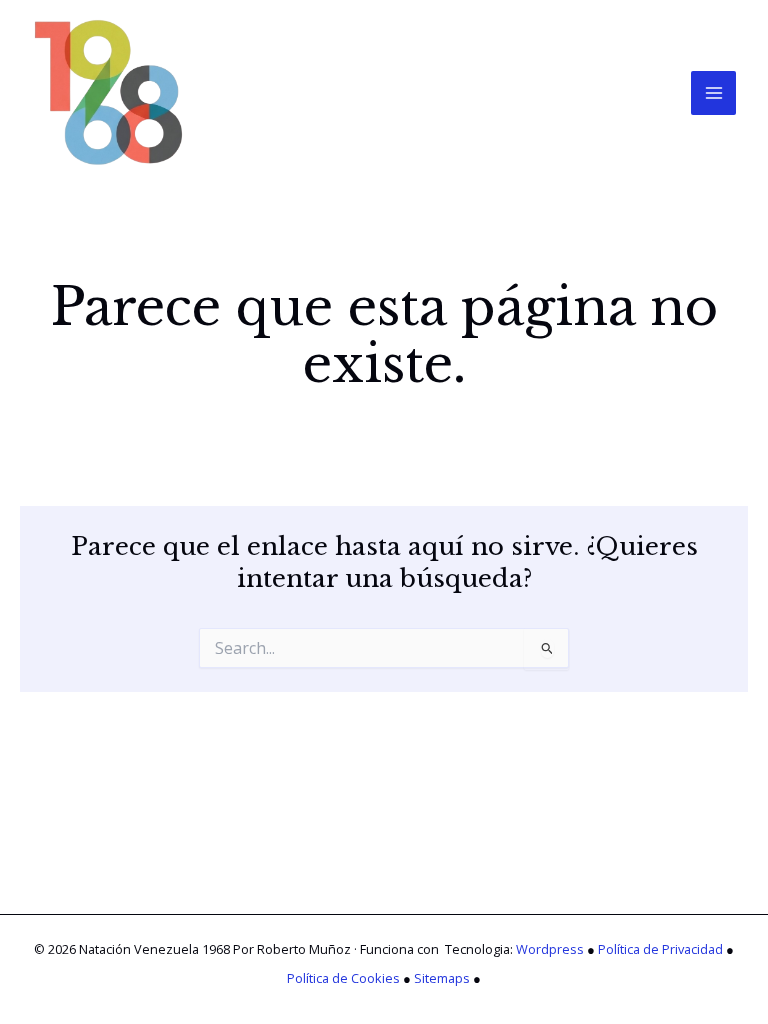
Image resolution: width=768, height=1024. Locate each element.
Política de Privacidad (660, 949)
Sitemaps (442, 978)
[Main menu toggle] (713, 93)
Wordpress (550, 949)
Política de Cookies (343, 978)
